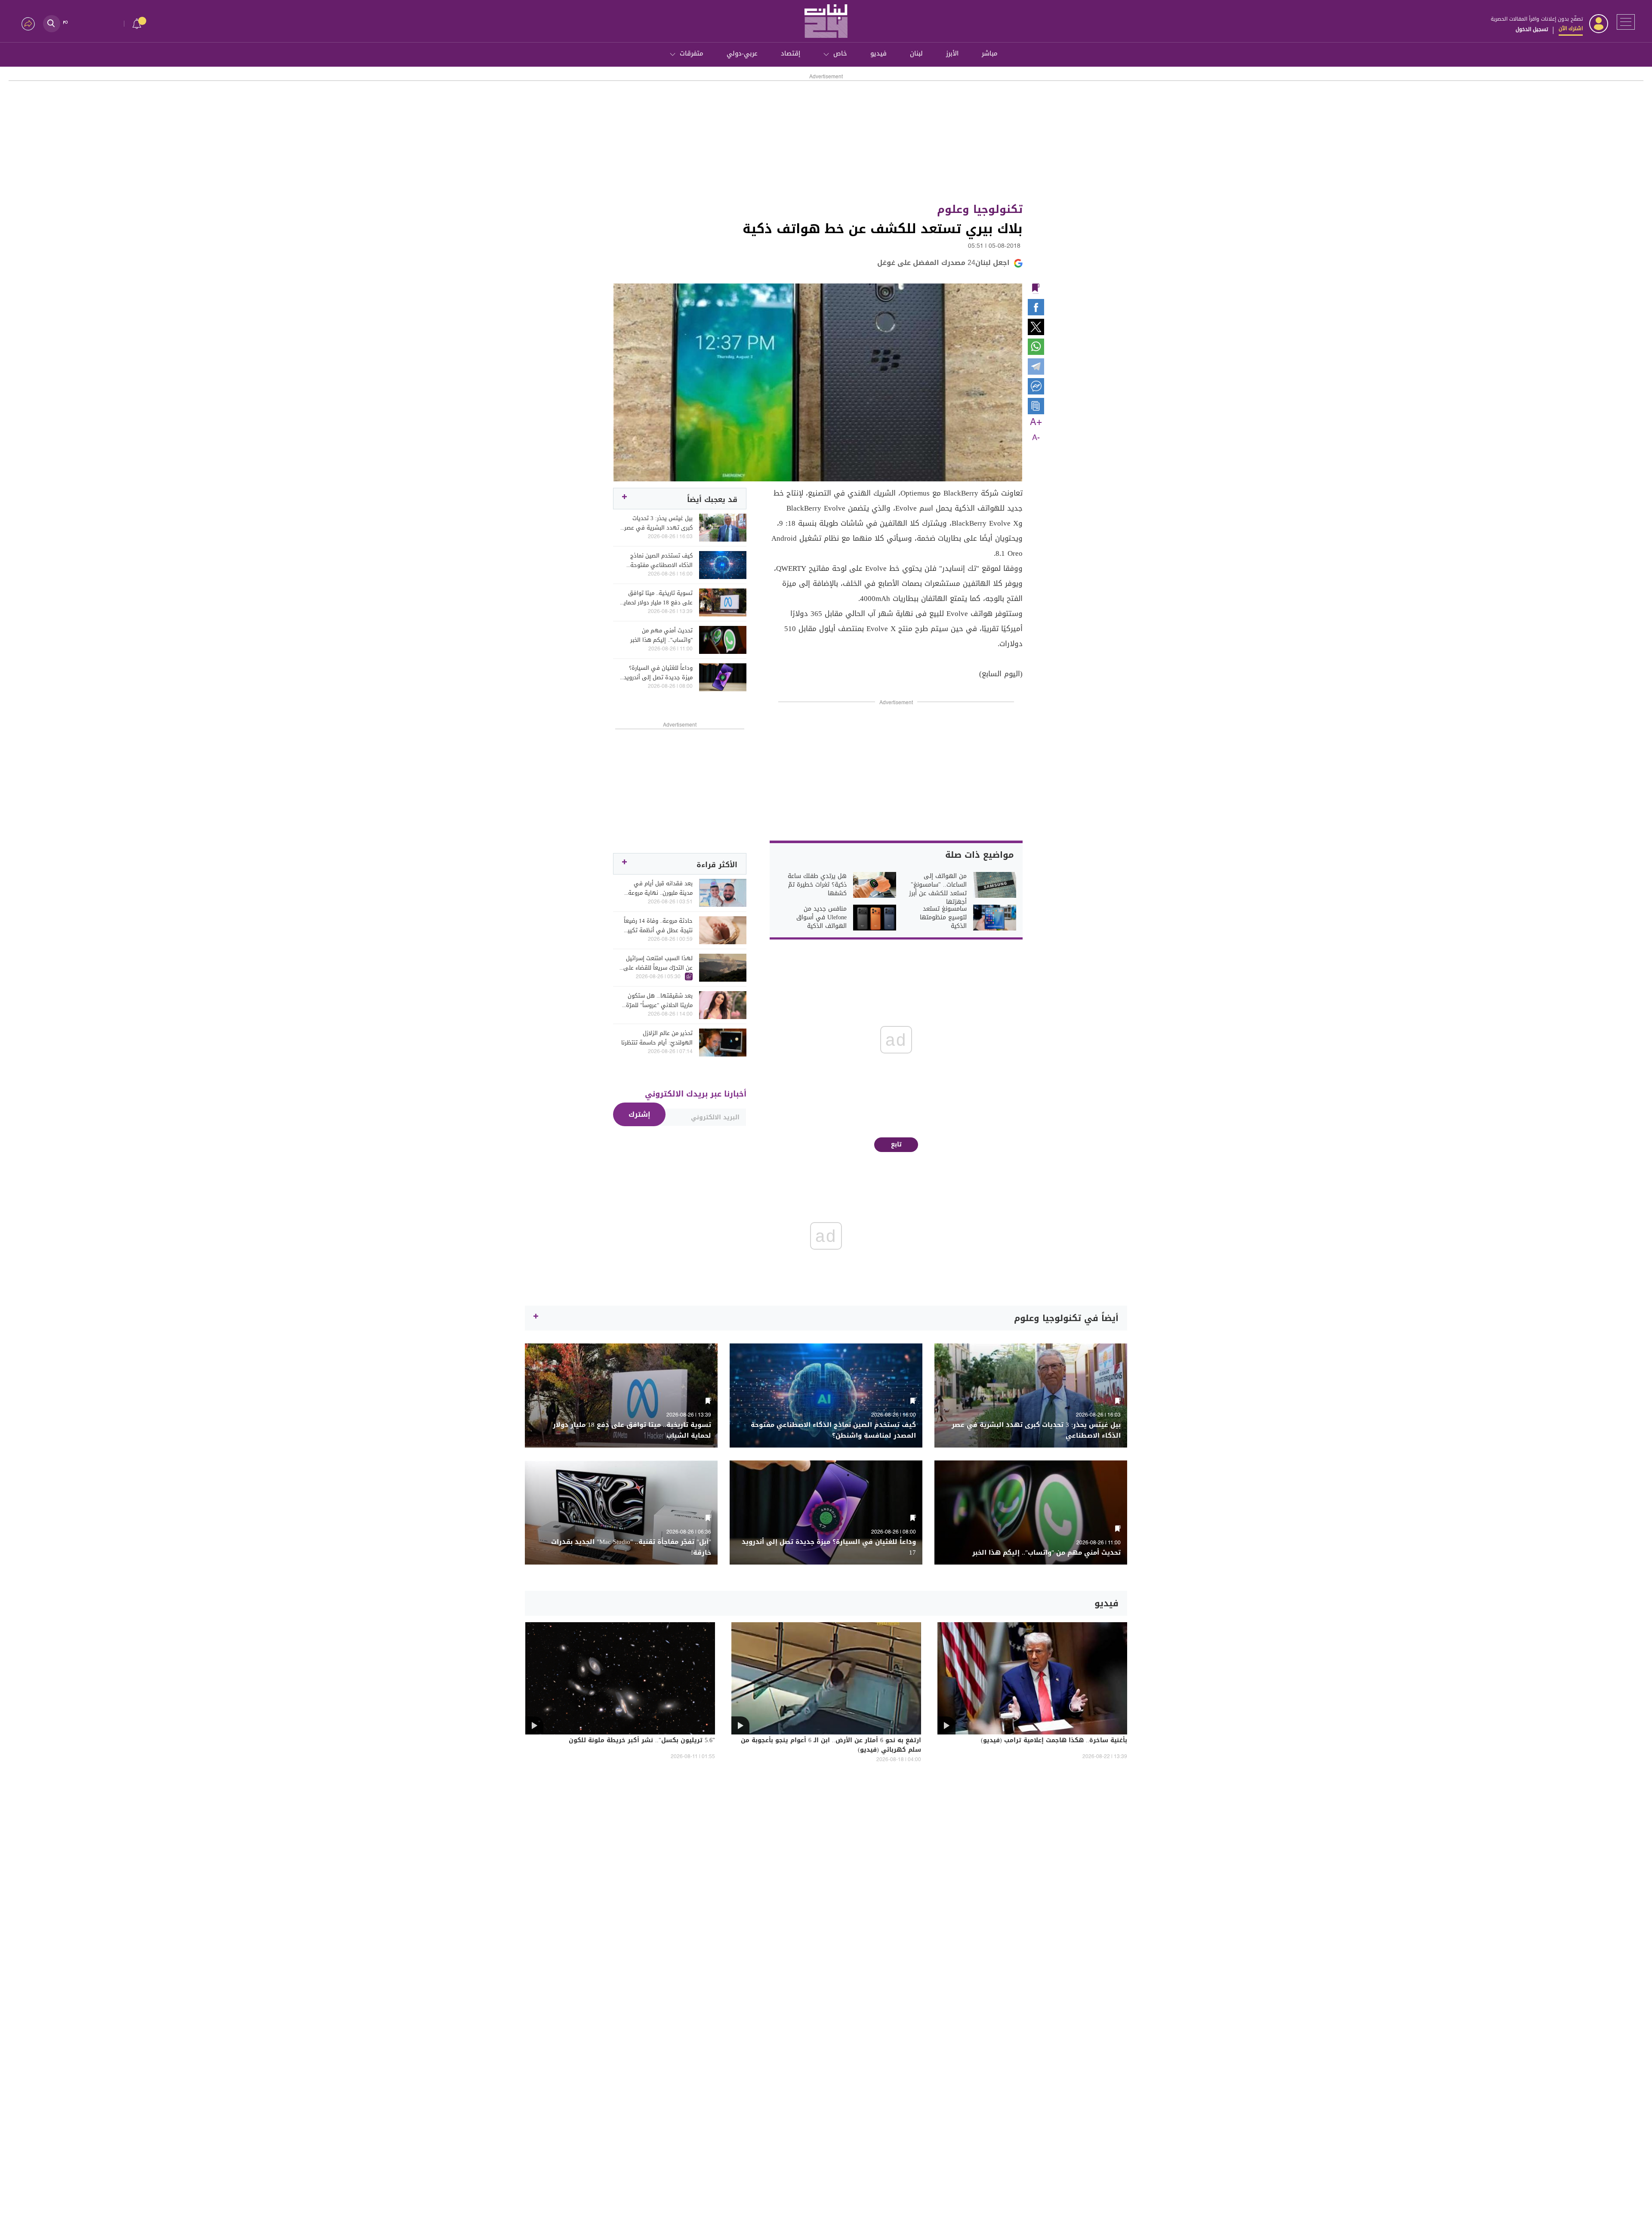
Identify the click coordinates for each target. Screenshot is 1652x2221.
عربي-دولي (742, 53)
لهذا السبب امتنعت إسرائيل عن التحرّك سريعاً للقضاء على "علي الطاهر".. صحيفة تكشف (657, 963)
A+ (1036, 422)
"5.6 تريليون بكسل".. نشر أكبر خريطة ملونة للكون (642, 1741)
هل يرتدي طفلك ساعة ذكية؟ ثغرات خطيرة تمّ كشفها (817, 885)
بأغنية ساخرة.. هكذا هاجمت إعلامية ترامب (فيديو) (1054, 1741)
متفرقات (692, 53)
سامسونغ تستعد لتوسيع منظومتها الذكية (943, 918)
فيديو (878, 53)
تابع (896, 1144)
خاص (840, 53)
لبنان (916, 53)
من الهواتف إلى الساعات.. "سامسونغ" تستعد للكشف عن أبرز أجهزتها (938, 889)
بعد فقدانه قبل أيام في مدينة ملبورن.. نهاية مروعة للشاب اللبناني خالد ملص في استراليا (658, 888)
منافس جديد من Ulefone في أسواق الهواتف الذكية (821, 918)
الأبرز (952, 53)
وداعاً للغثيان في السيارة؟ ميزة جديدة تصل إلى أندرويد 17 (658, 673)
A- (1036, 438)
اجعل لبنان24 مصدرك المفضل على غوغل (943, 263)
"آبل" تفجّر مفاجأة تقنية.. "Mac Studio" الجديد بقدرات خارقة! (631, 1547)
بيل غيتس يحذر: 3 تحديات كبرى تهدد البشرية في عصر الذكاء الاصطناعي (658, 523)
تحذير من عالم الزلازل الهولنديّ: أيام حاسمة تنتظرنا (657, 1038)
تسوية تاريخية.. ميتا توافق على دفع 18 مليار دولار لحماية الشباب (656, 598)
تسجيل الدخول (1532, 29)
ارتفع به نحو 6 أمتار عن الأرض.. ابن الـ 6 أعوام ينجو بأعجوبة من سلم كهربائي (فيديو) (831, 1746)
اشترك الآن (1571, 28)
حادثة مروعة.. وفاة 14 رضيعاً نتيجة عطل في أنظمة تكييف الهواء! (657, 926)
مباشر (990, 53)
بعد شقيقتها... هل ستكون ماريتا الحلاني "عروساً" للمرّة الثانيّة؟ (659, 1001)
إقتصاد (791, 53)
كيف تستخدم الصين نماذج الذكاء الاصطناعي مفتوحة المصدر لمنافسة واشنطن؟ (661, 561)
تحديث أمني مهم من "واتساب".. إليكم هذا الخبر (661, 635)
